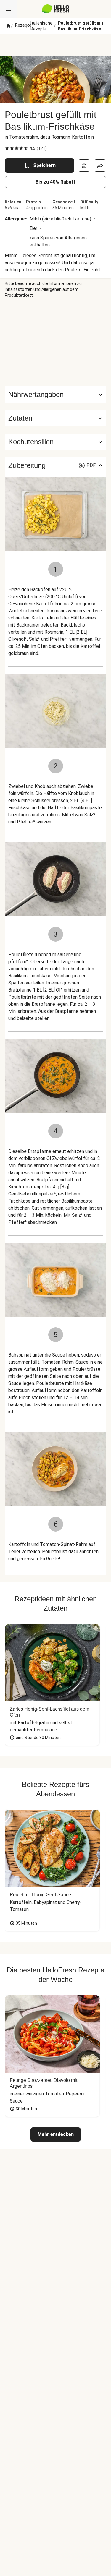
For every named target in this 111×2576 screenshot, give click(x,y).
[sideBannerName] (56, 342)
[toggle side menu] (8, 9)
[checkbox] (7, 148)
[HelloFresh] (55, 9)
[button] (55, 418)
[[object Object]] (84, 166)
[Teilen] (100, 166)
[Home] (8, 26)
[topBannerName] (56, 45)
